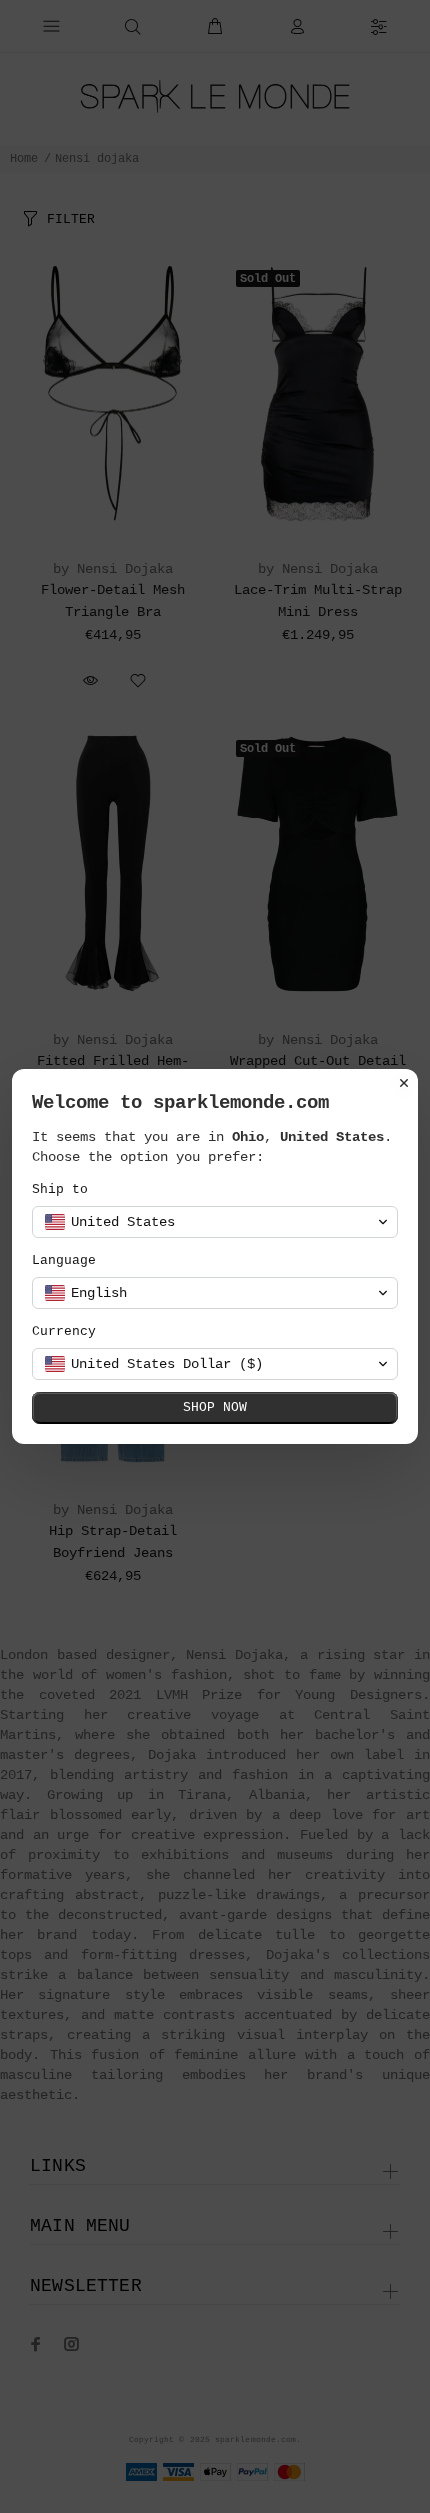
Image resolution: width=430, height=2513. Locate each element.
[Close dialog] (404, 1083)
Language (64, 1260)
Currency (64, 1331)
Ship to (60, 1189)
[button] (215, 1222)
